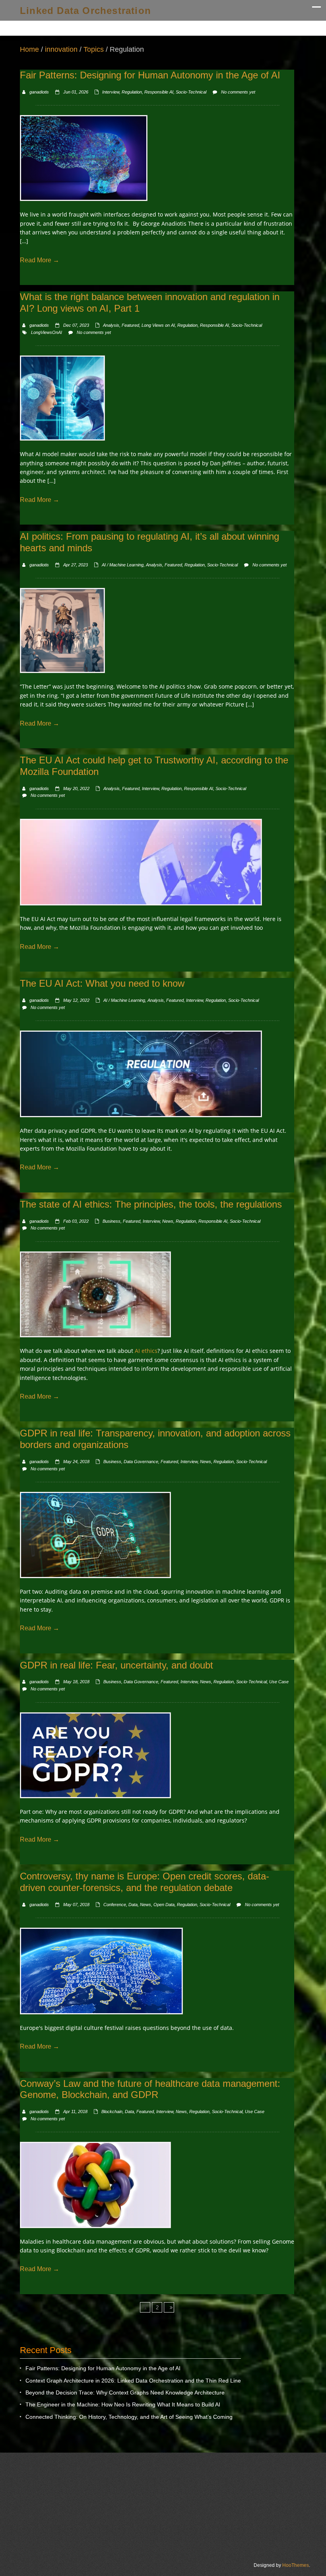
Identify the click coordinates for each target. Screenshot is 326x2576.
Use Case (279, 1682)
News (168, 1221)
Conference (115, 1905)
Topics (94, 49)
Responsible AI (159, 92)
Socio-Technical (191, 92)
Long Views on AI (158, 325)
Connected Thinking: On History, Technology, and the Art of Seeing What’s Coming (129, 2417)
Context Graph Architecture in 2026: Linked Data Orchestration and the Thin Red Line (133, 2381)
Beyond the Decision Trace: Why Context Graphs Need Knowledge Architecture (125, 2393)
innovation (61, 49)
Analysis (111, 325)
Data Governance (141, 1462)
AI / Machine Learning (123, 565)
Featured (130, 325)
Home (29, 49)
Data (133, 1905)
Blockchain (112, 2112)
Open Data (164, 1905)
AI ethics (146, 1351)
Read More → (40, 260)
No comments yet (238, 92)
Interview (111, 92)
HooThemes (296, 2565)
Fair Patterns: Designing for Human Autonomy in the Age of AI (103, 2368)
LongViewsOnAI (47, 332)
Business (112, 1221)
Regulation (132, 92)
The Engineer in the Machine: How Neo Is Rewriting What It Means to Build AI (123, 2404)
